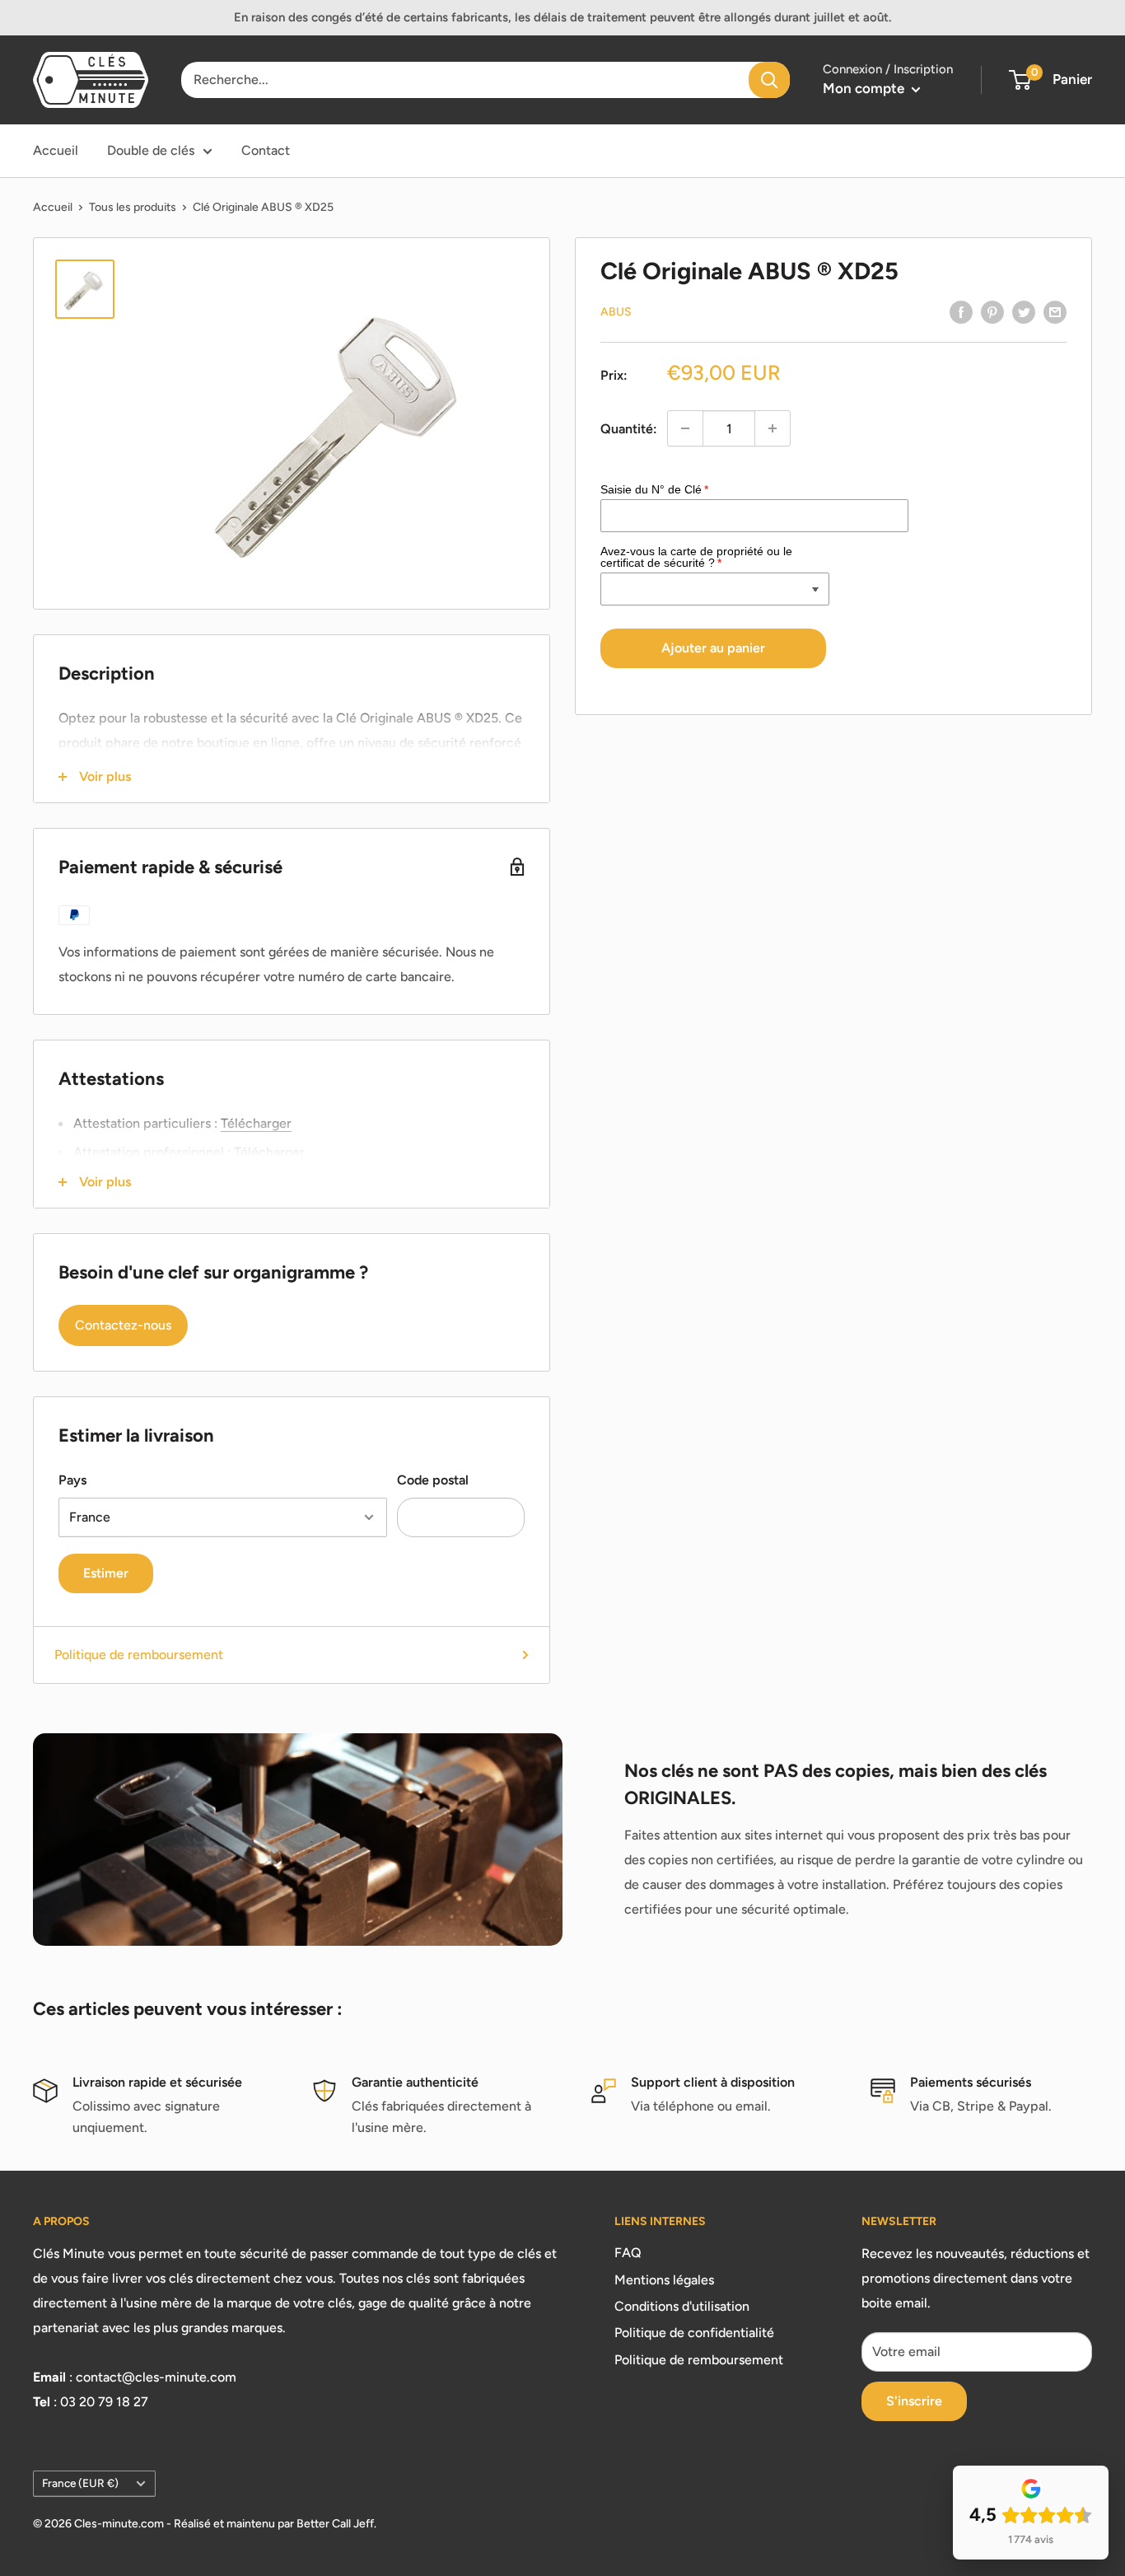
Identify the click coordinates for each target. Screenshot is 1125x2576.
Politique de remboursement (139, 1655)
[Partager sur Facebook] (961, 311)
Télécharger (256, 1123)
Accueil (56, 150)
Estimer (106, 1573)
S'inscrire (914, 2401)
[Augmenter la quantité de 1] (773, 428)
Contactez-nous (123, 1325)
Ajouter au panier (713, 648)
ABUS (616, 312)
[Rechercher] (769, 80)
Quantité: (629, 428)
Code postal (433, 1480)
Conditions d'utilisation (682, 2306)
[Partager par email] (1055, 311)
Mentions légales (664, 2280)
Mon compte (865, 88)
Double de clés (151, 150)
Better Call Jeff (335, 2524)
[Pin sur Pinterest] (992, 311)
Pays (72, 1480)
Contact (266, 150)
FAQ (628, 2253)
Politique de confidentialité (694, 2333)
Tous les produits (133, 207)
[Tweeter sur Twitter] (1024, 311)
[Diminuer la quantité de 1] (685, 428)
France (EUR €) (80, 2483)
